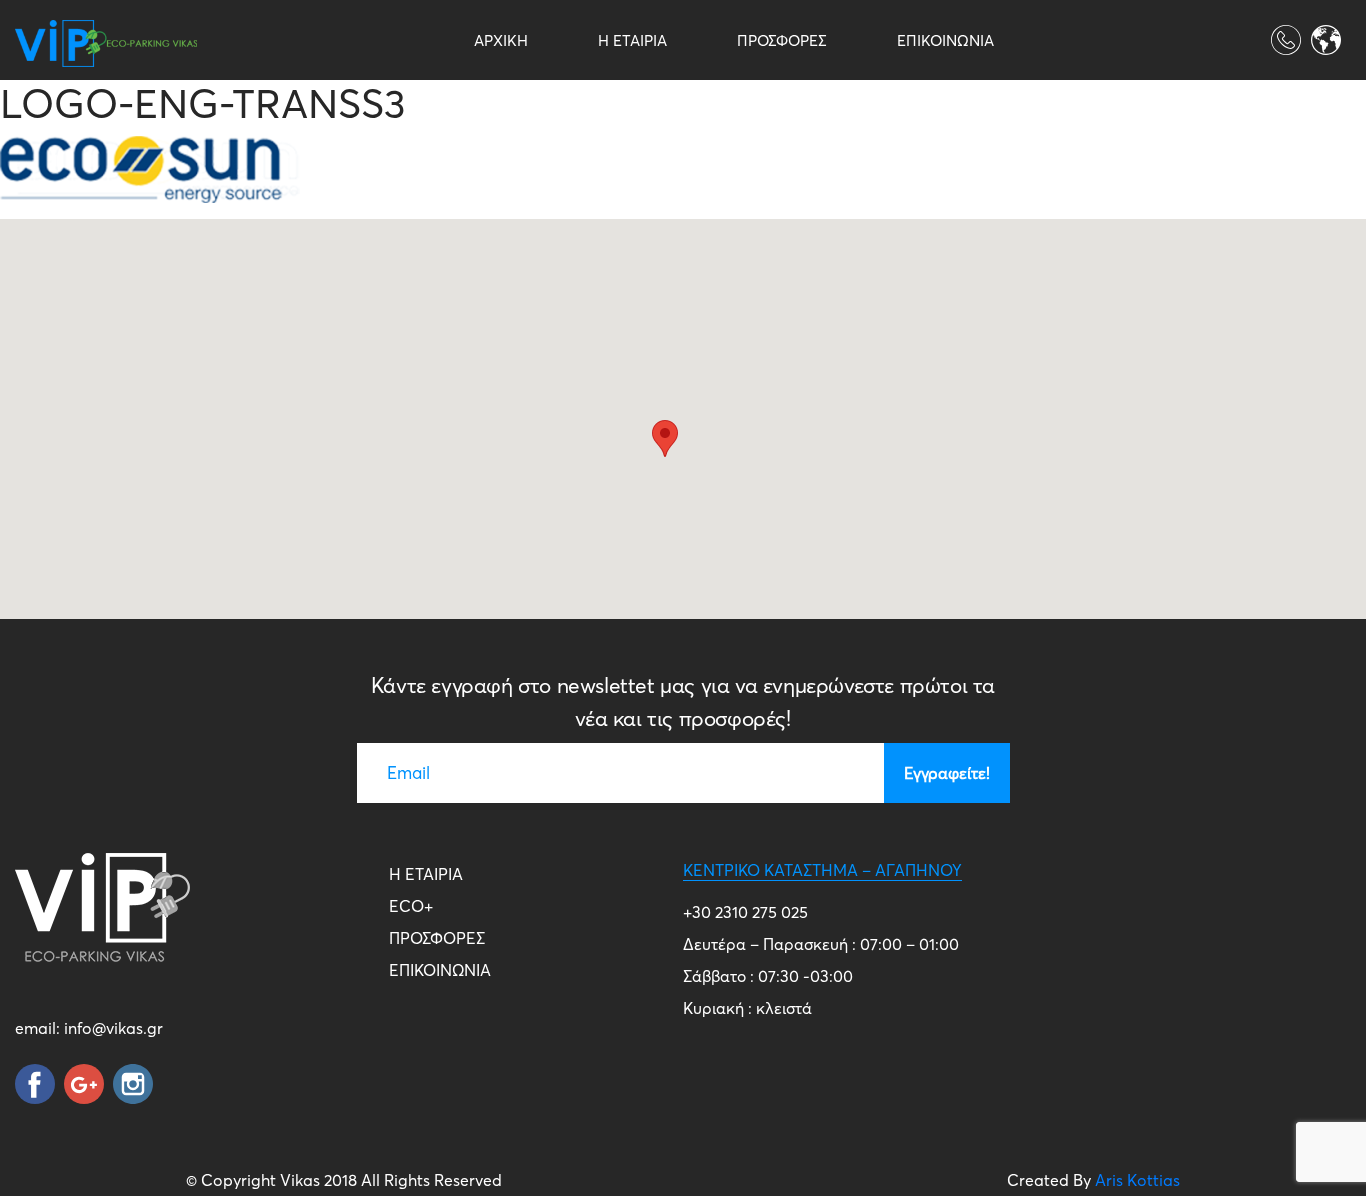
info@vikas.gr (113, 1028)
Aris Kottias (1137, 1180)
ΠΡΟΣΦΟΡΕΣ (782, 40)
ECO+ (411, 906)
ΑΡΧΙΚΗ (501, 40)
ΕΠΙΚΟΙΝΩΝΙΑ (945, 40)
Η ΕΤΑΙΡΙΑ (632, 40)
